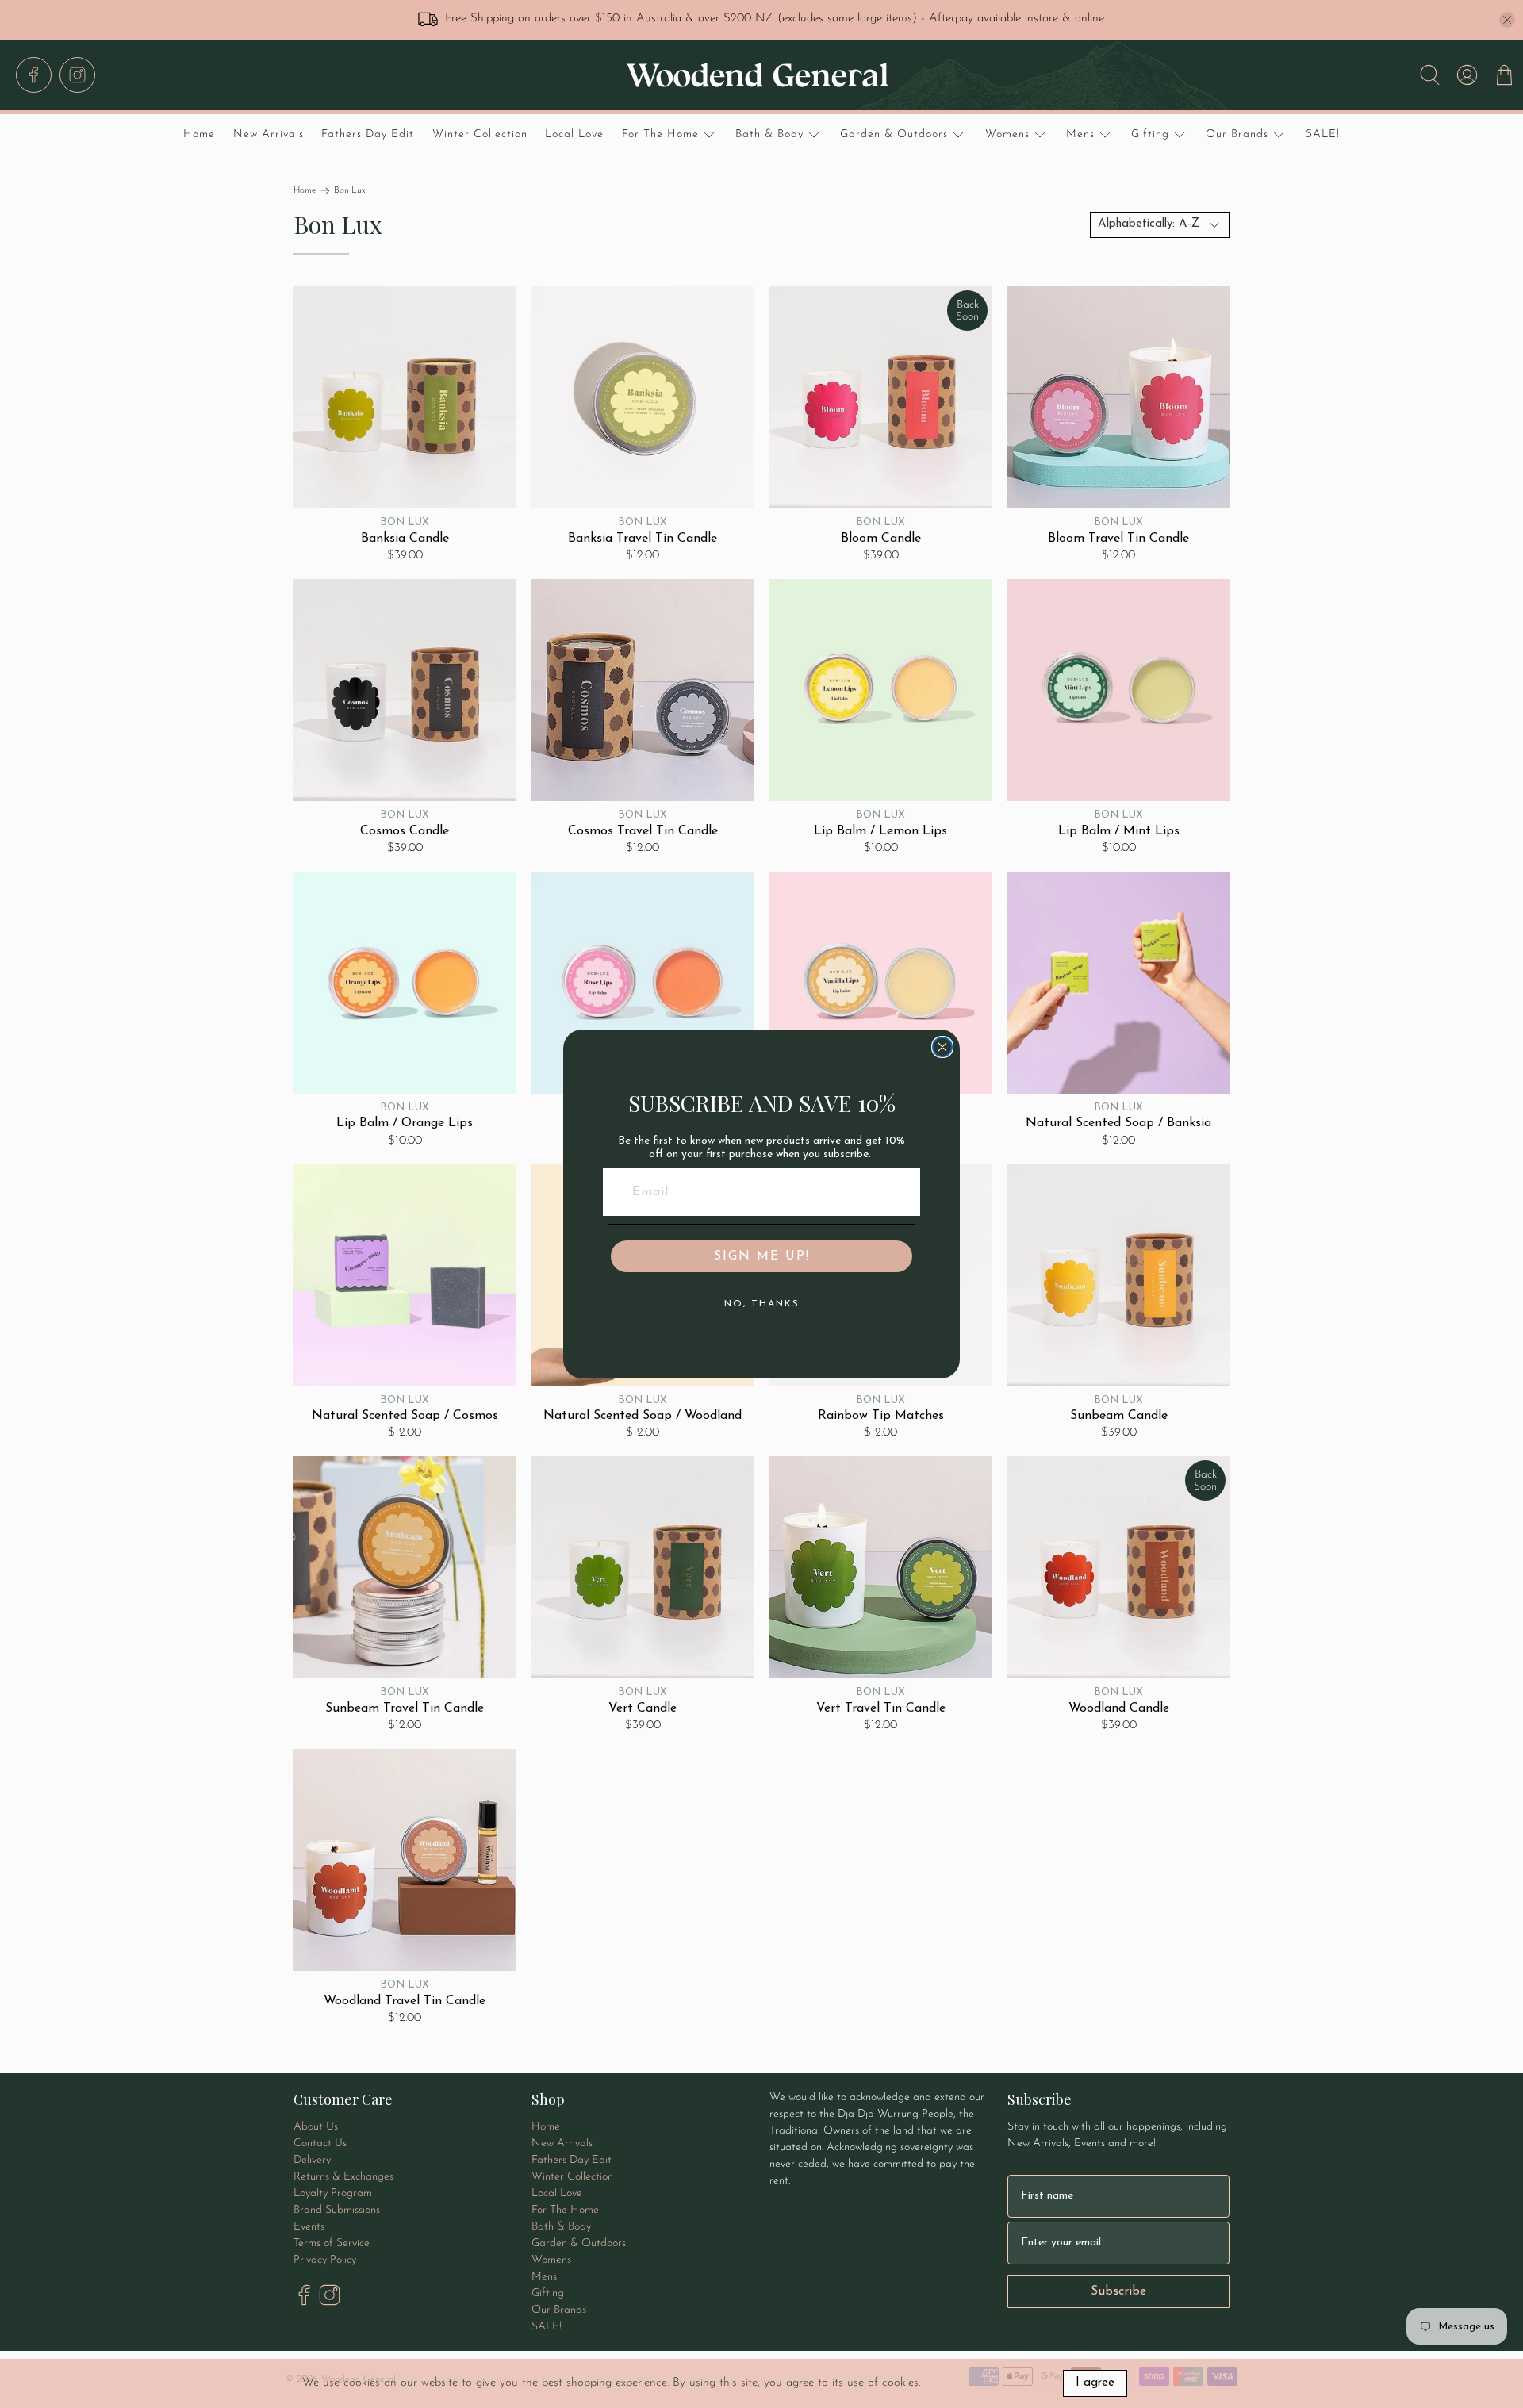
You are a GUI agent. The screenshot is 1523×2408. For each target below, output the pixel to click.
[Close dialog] (942, 1047)
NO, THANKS (762, 1304)
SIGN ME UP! (762, 1256)
